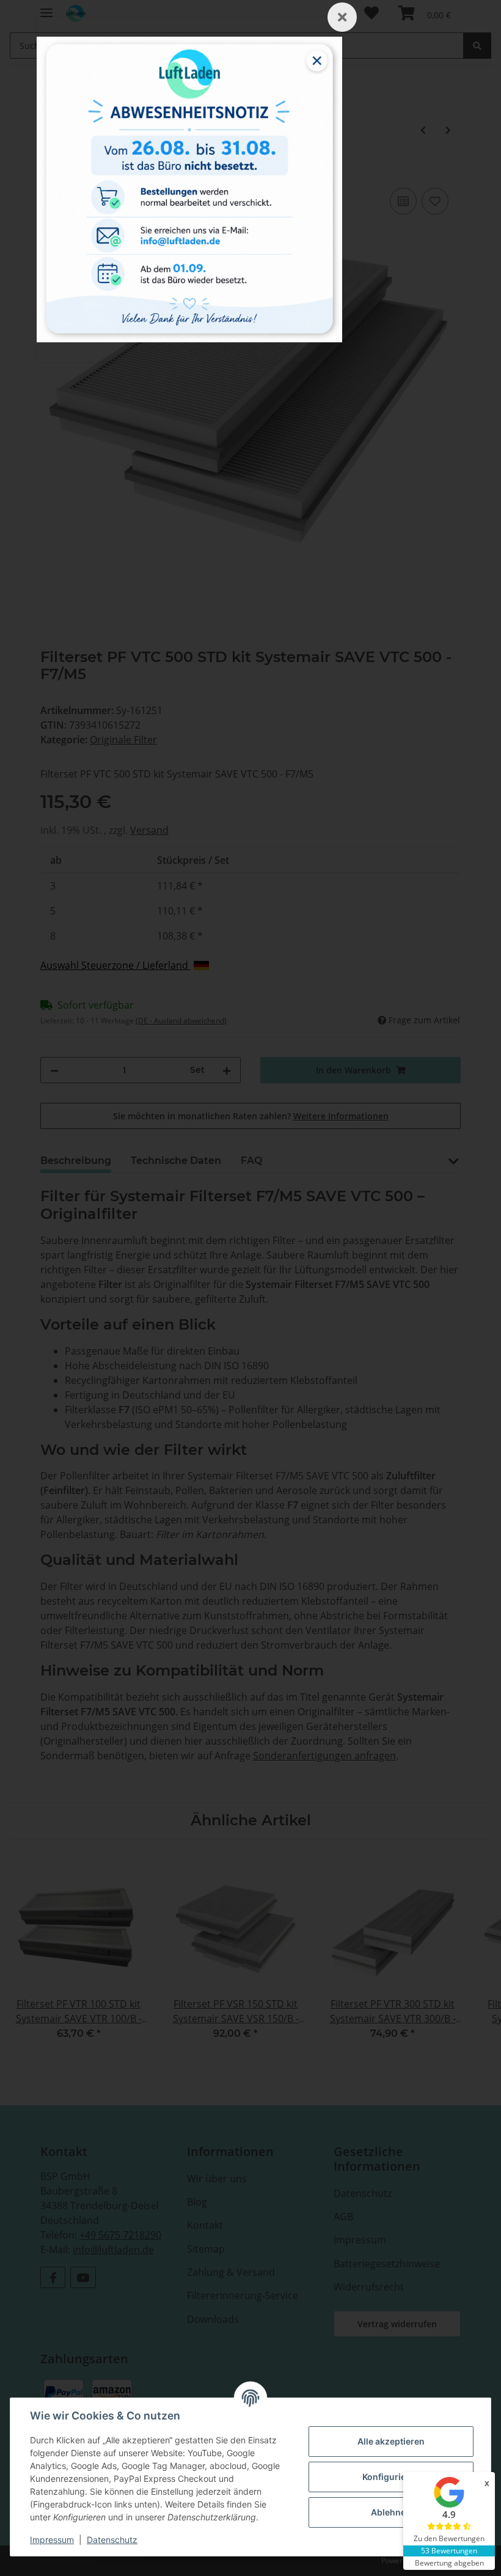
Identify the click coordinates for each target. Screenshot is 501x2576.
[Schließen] (342, 17)
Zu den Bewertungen (449, 2538)
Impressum (52, 2540)
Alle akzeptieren (391, 2441)
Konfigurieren (391, 2477)
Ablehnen (391, 2512)
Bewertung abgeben (449, 2563)
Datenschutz (112, 2540)
